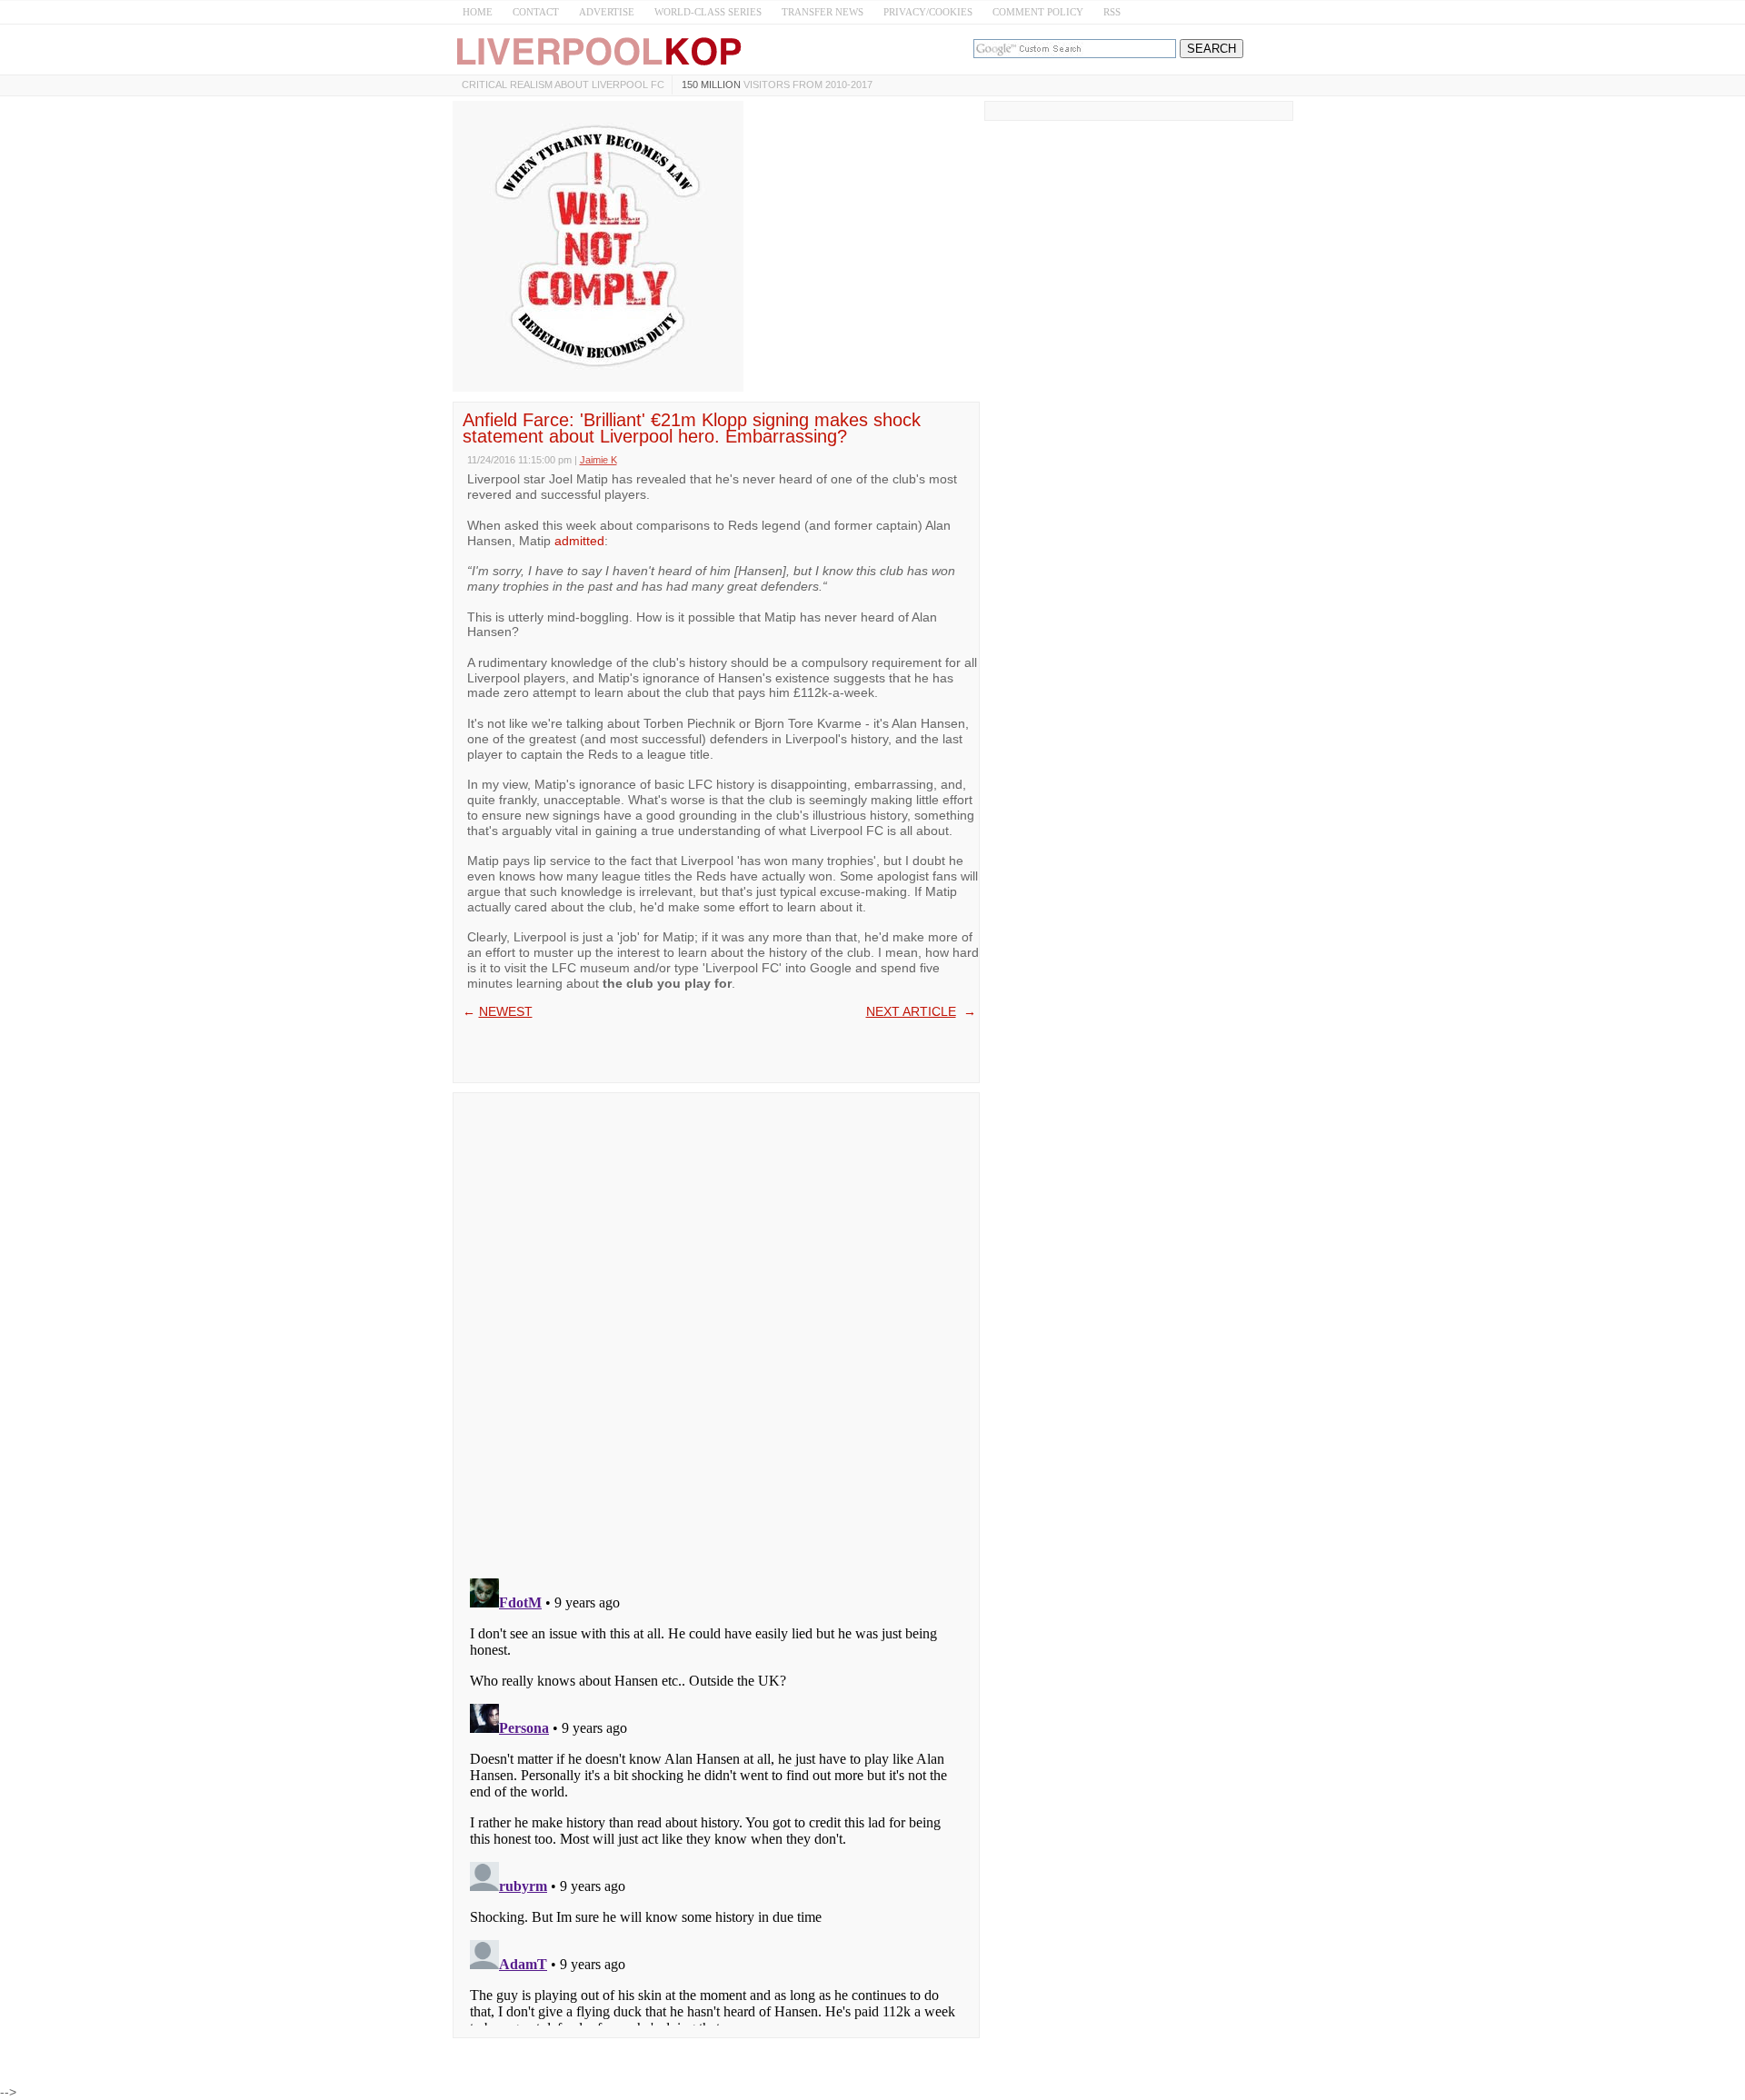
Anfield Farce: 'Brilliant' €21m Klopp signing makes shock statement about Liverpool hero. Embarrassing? (692, 428)
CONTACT (536, 12)
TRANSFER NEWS (823, 12)
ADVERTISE (607, 12)
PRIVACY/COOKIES (928, 12)
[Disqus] (716, 1329)
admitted (579, 541)
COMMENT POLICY (1038, 12)
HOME (478, 12)
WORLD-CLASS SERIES (708, 12)
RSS (1112, 12)
